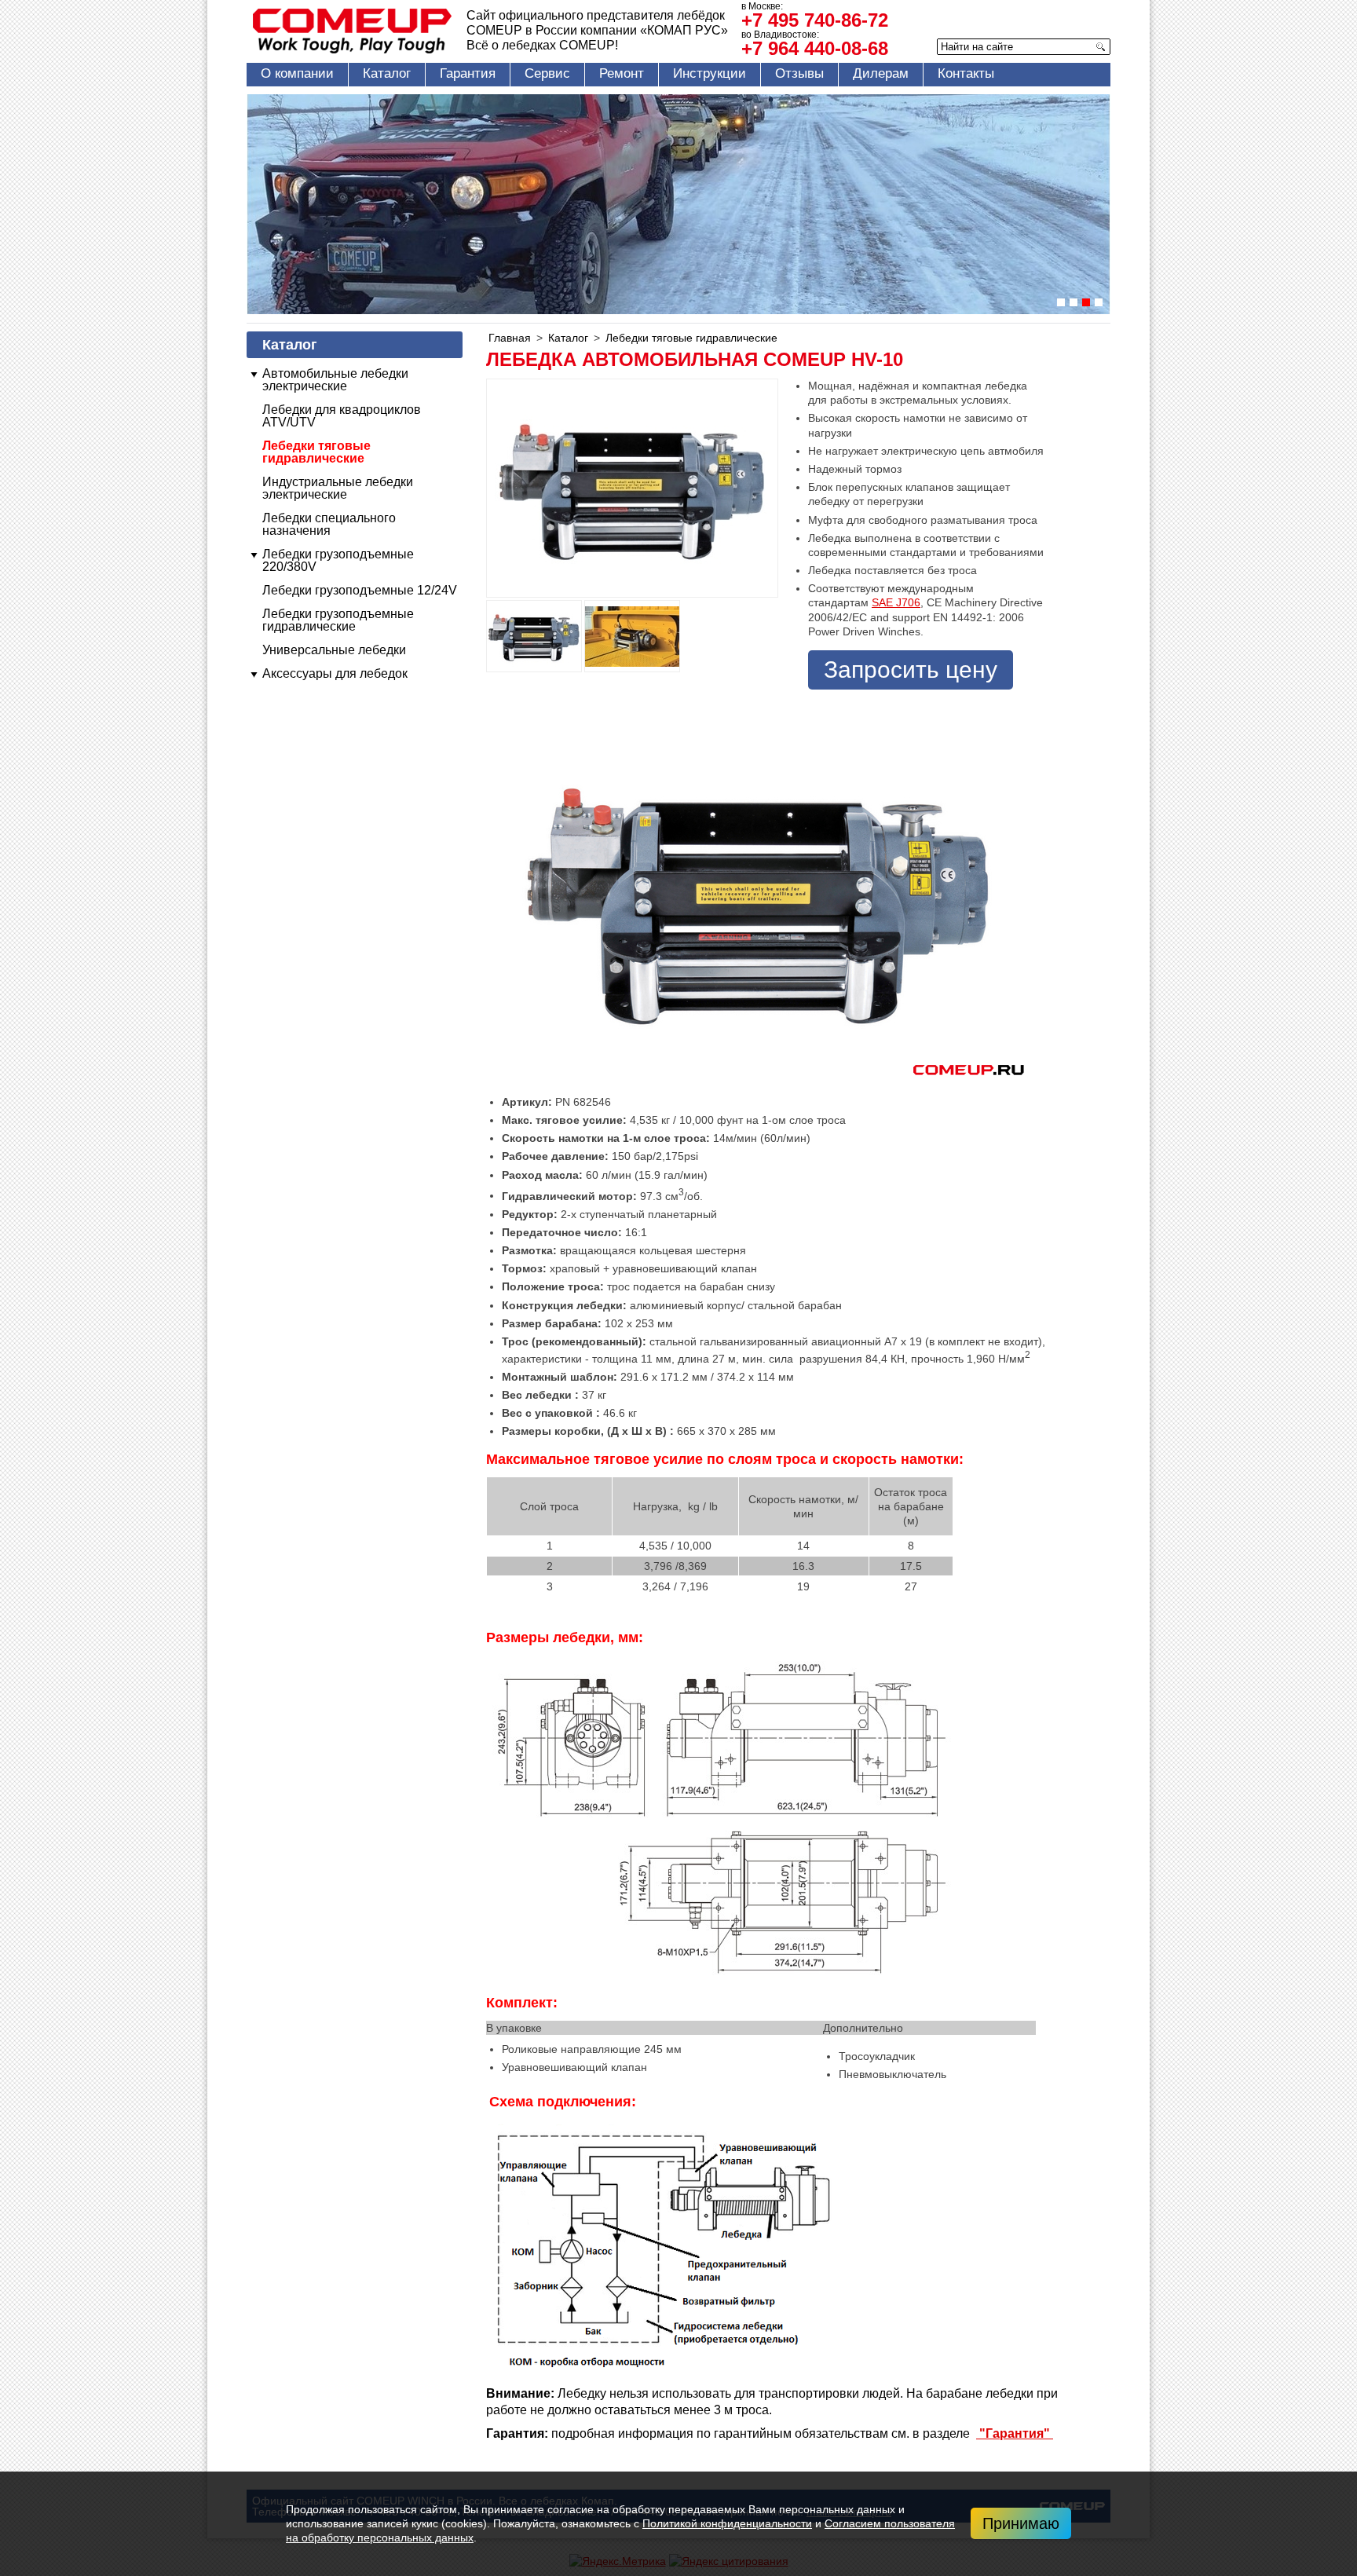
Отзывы (799, 73)
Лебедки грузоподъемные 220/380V (338, 560)
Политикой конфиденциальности (727, 2523)
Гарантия (468, 73)
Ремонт (622, 73)
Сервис (547, 73)
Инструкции (710, 73)
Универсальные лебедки (334, 650)
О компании (297, 73)
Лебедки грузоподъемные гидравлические (338, 620)
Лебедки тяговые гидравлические (316, 452)
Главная (510, 338)
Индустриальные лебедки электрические (338, 488)
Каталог (387, 73)
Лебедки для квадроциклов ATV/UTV (342, 416)
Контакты (966, 73)
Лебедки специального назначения (329, 524)
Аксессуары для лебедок (335, 673)
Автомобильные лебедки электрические (335, 380)
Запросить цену (911, 670)
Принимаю (1021, 2523)
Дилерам (881, 73)
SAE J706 (896, 602)
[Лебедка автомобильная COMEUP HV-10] (534, 636)
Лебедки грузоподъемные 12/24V (360, 590)
